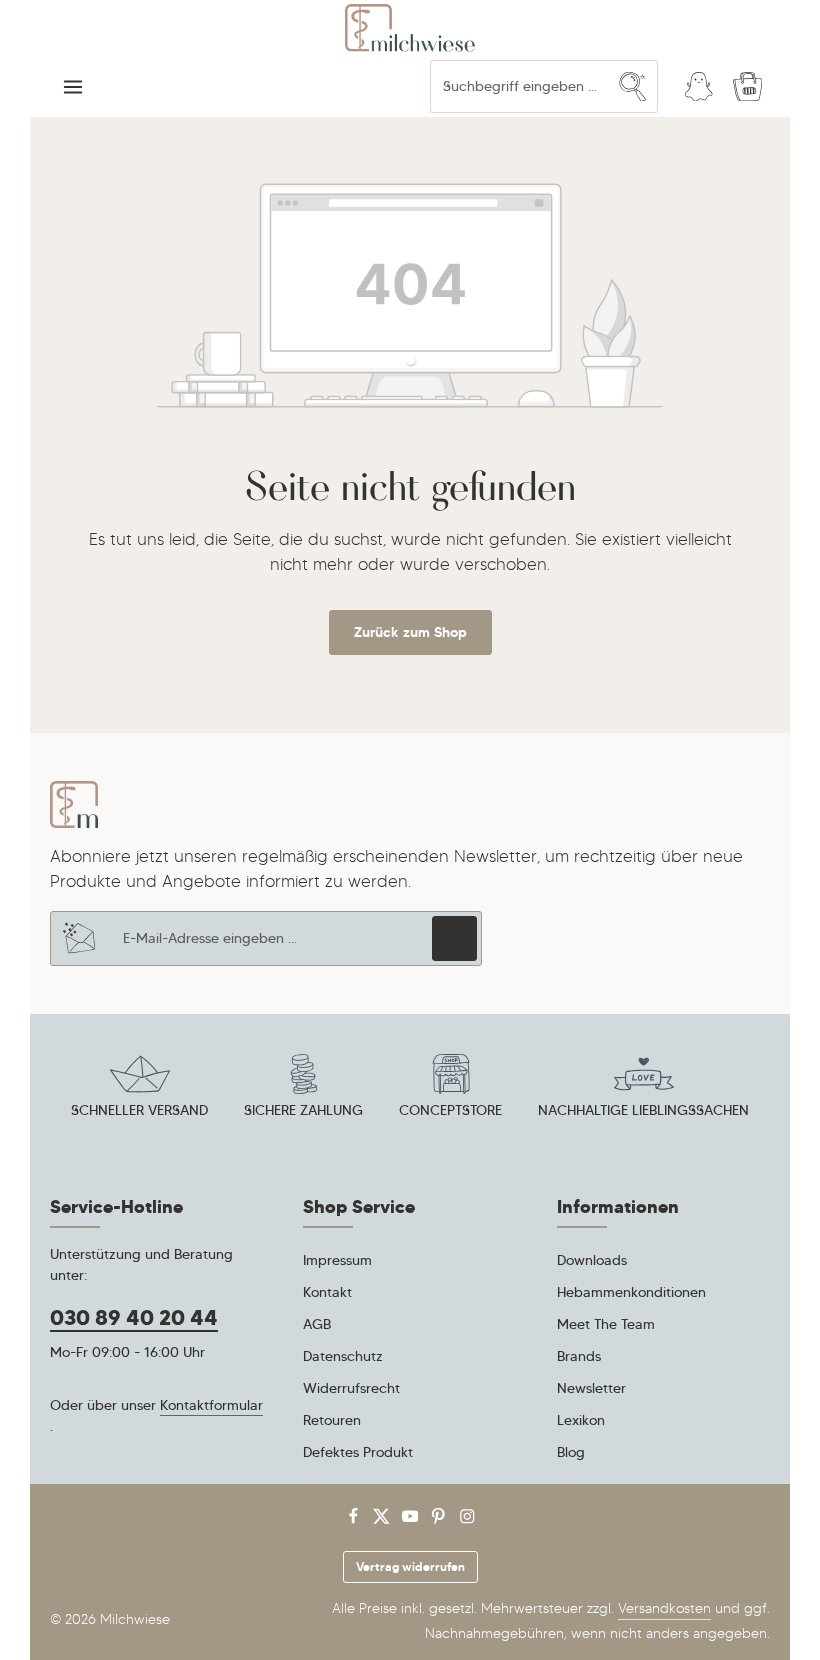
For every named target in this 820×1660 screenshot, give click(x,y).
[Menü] (72, 86)
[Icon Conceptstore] (451, 1089)
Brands (579, 1356)
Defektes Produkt (358, 1452)
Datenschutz (343, 1356)
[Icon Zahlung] (304, 1089)
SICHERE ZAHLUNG (303, 1110)
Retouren (332, 1420)
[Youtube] (412, 1520)
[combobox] (519, 86)
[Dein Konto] (698, 86)
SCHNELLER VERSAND (139, 1110)
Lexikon (581, 1420)
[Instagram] (467, 1520)
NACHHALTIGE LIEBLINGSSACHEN (643, 1110)
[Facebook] (355, 1520)
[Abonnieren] (454, 938)
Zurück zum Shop (410, 632)
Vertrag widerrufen (410, 1566)
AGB (317, 1324)
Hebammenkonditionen (631, 1292)
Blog (571, 1452)
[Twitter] (383, 1520)
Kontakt (327, 1292)
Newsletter (591, 1388)
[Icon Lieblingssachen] (644, 1089)
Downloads (592, 1260)
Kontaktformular (211, 1405)
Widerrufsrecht (351, 1388)
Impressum (337, 1260)
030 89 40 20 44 (134, 1317)
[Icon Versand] (140, 1089)
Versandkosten (664, 1608)
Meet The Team (606, 1324)
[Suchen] (633, 86)
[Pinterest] (440, 1520)
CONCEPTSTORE (450, 1110)
